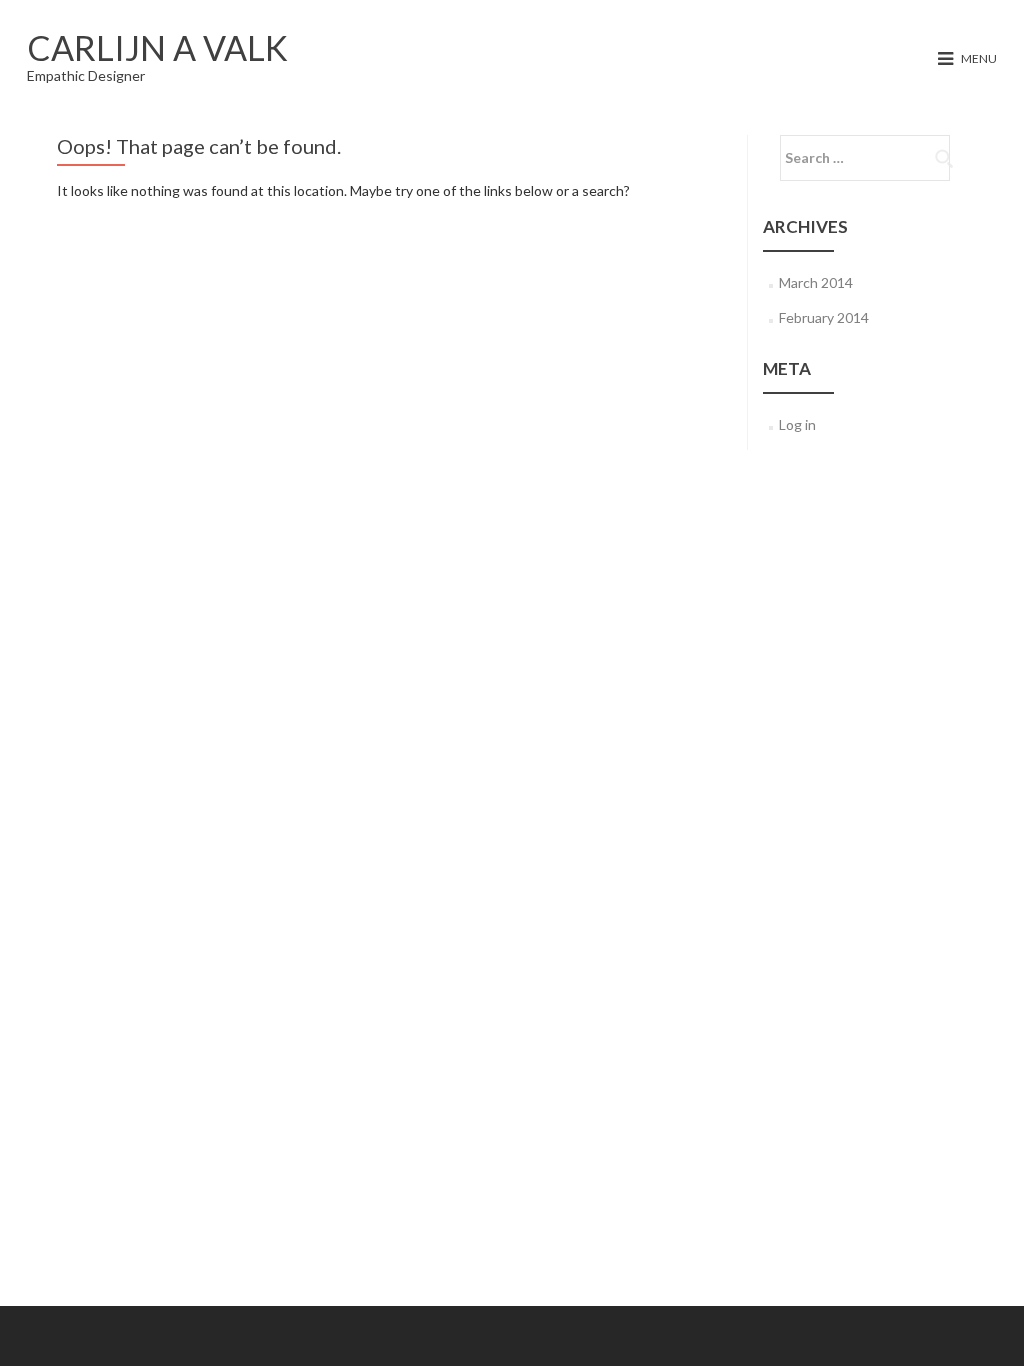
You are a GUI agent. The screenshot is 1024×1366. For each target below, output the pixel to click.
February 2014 (824, 317)
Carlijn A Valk (157, 47)
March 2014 (816, 282)
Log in (797, 424)
